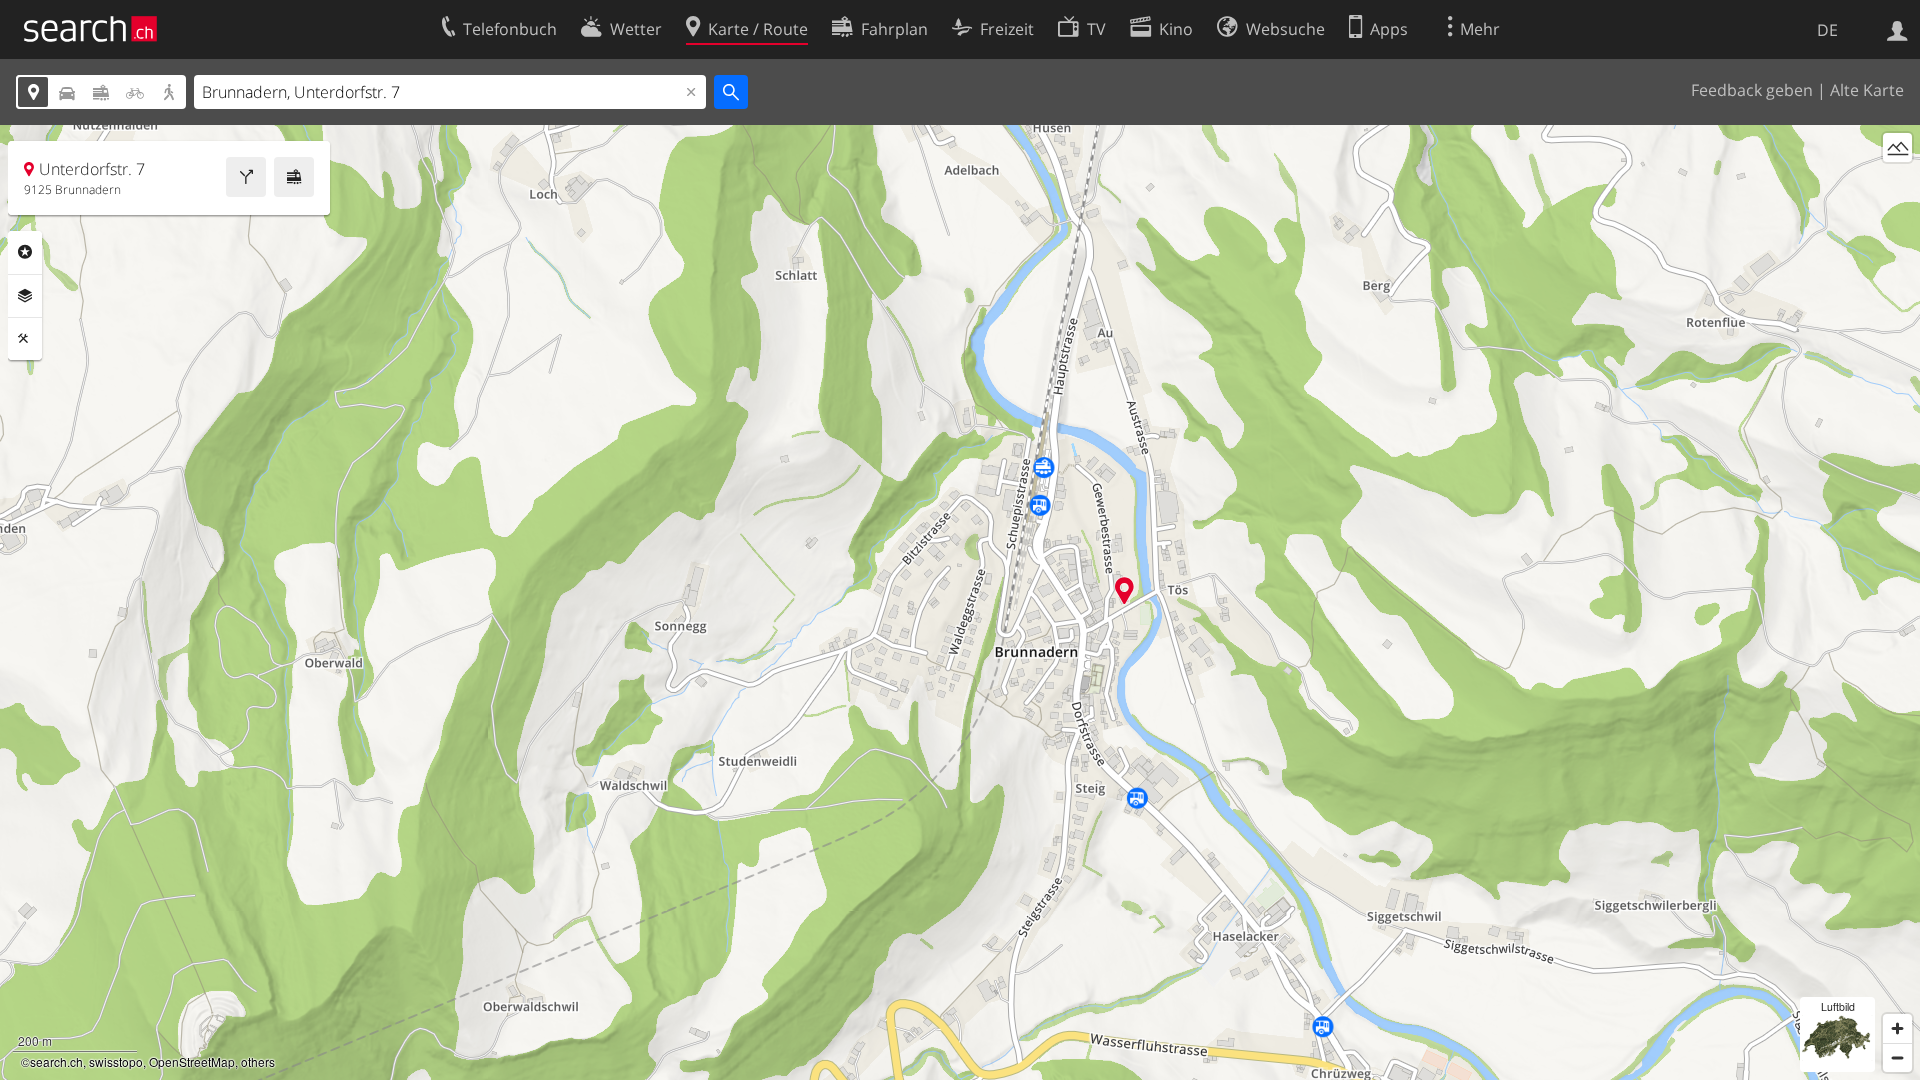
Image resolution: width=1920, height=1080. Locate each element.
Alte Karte (1867, 90)
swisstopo (116, 1061)
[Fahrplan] (294, 177)
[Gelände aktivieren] (1897, 147)
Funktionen (25, 339)
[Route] (246, 177)
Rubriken (25, 252)
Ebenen (25, 296)
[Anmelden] (1897, 29)
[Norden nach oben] (1897, 184)
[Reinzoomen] (1897, 1028)
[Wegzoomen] (1897, 1057)
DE (1827, 30)
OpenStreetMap (192, 1061)
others (258, 1061)
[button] (1124, 590)
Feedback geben (1752, 90)
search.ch (56, 1061)
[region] (960, 602)
